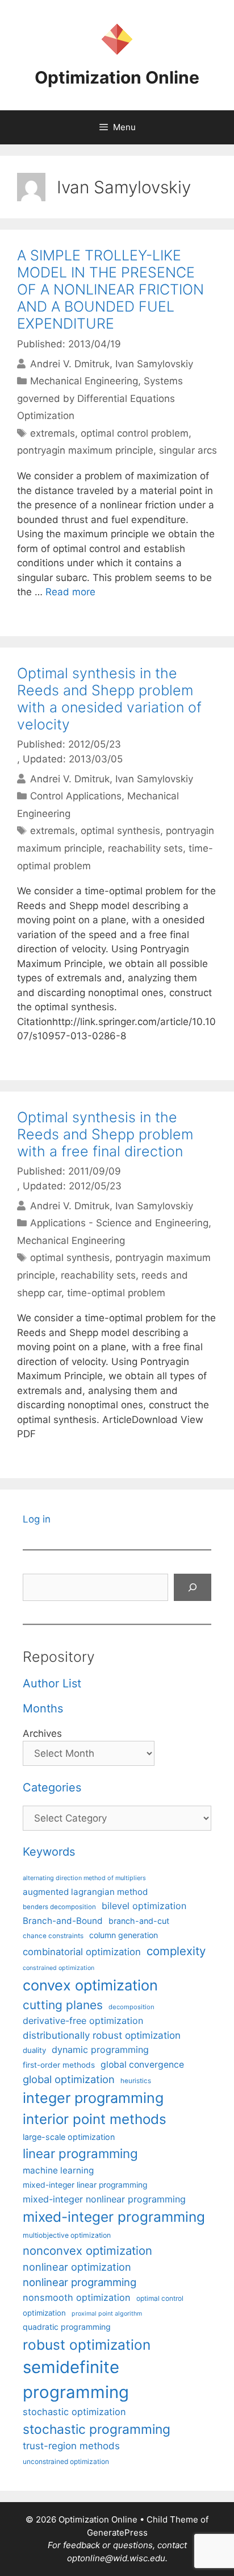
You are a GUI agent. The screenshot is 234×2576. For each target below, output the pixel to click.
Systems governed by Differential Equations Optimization (100, 398)
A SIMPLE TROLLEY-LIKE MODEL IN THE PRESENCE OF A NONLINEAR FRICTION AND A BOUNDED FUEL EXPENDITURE (110, 289)
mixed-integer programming (114, 2217)
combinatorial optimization (82, 1952)
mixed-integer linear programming (85, 2185)
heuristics (136, 2081)
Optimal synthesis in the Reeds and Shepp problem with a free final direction (105, 1134)
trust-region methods (71, 2446)
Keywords (49, 1852)
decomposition (131, 2007)
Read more (70, 592)
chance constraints (53, 1936)
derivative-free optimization (83, 2021)
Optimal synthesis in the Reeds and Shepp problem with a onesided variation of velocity (109, 699)
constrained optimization (58, 1968)
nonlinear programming (80, 2282)
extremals (53, 433)
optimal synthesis (120, 831)
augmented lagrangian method (85, 1892)
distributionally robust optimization (102, 2035)
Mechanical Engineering (84, 381)
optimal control (160, 2298)
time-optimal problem (116, 1293)
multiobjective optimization (67, 2235)
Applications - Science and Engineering (119, 1223)
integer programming (93, 2098)
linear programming (80, 2153)
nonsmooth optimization (77, 2297)
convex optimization (90, 1985)
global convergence (142, 2065)
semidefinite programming (76, 2380)
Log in (37, 1519)
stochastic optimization (74, 2412)
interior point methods (95, 2119)
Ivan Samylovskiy (154, 364)
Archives (42, 1733)
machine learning (58, 2170)
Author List (52, 1683)
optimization (44, 2313)
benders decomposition (59, 1907)
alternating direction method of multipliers (84, 1878)
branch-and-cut (139, 1921)
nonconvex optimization (87, 2251)
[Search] (193, 1587)
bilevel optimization (144, 1906)
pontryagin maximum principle (85, 450)
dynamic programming (100, 2050)
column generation (124, 1935)
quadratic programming (67, 2327)
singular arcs (188, 450)
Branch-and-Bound (63, 1921)
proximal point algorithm (107, 2314)
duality (34, 2050)
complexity (176, 1951)
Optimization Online (117, 77)
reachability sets (145, 848)
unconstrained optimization (66, 2461)
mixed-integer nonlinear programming (104, 2199)
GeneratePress (117, 2533)
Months (43, 1708)
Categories (52, 1787)
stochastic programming (97, 2429)
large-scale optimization (69, 2137)
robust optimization (87, 2345)
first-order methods (59, 2065)
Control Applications (76, 796)
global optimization (69, 2079)
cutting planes (63, 2005)
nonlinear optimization (77, 2267)
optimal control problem (135, 433)
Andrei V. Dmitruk (70, 364)
